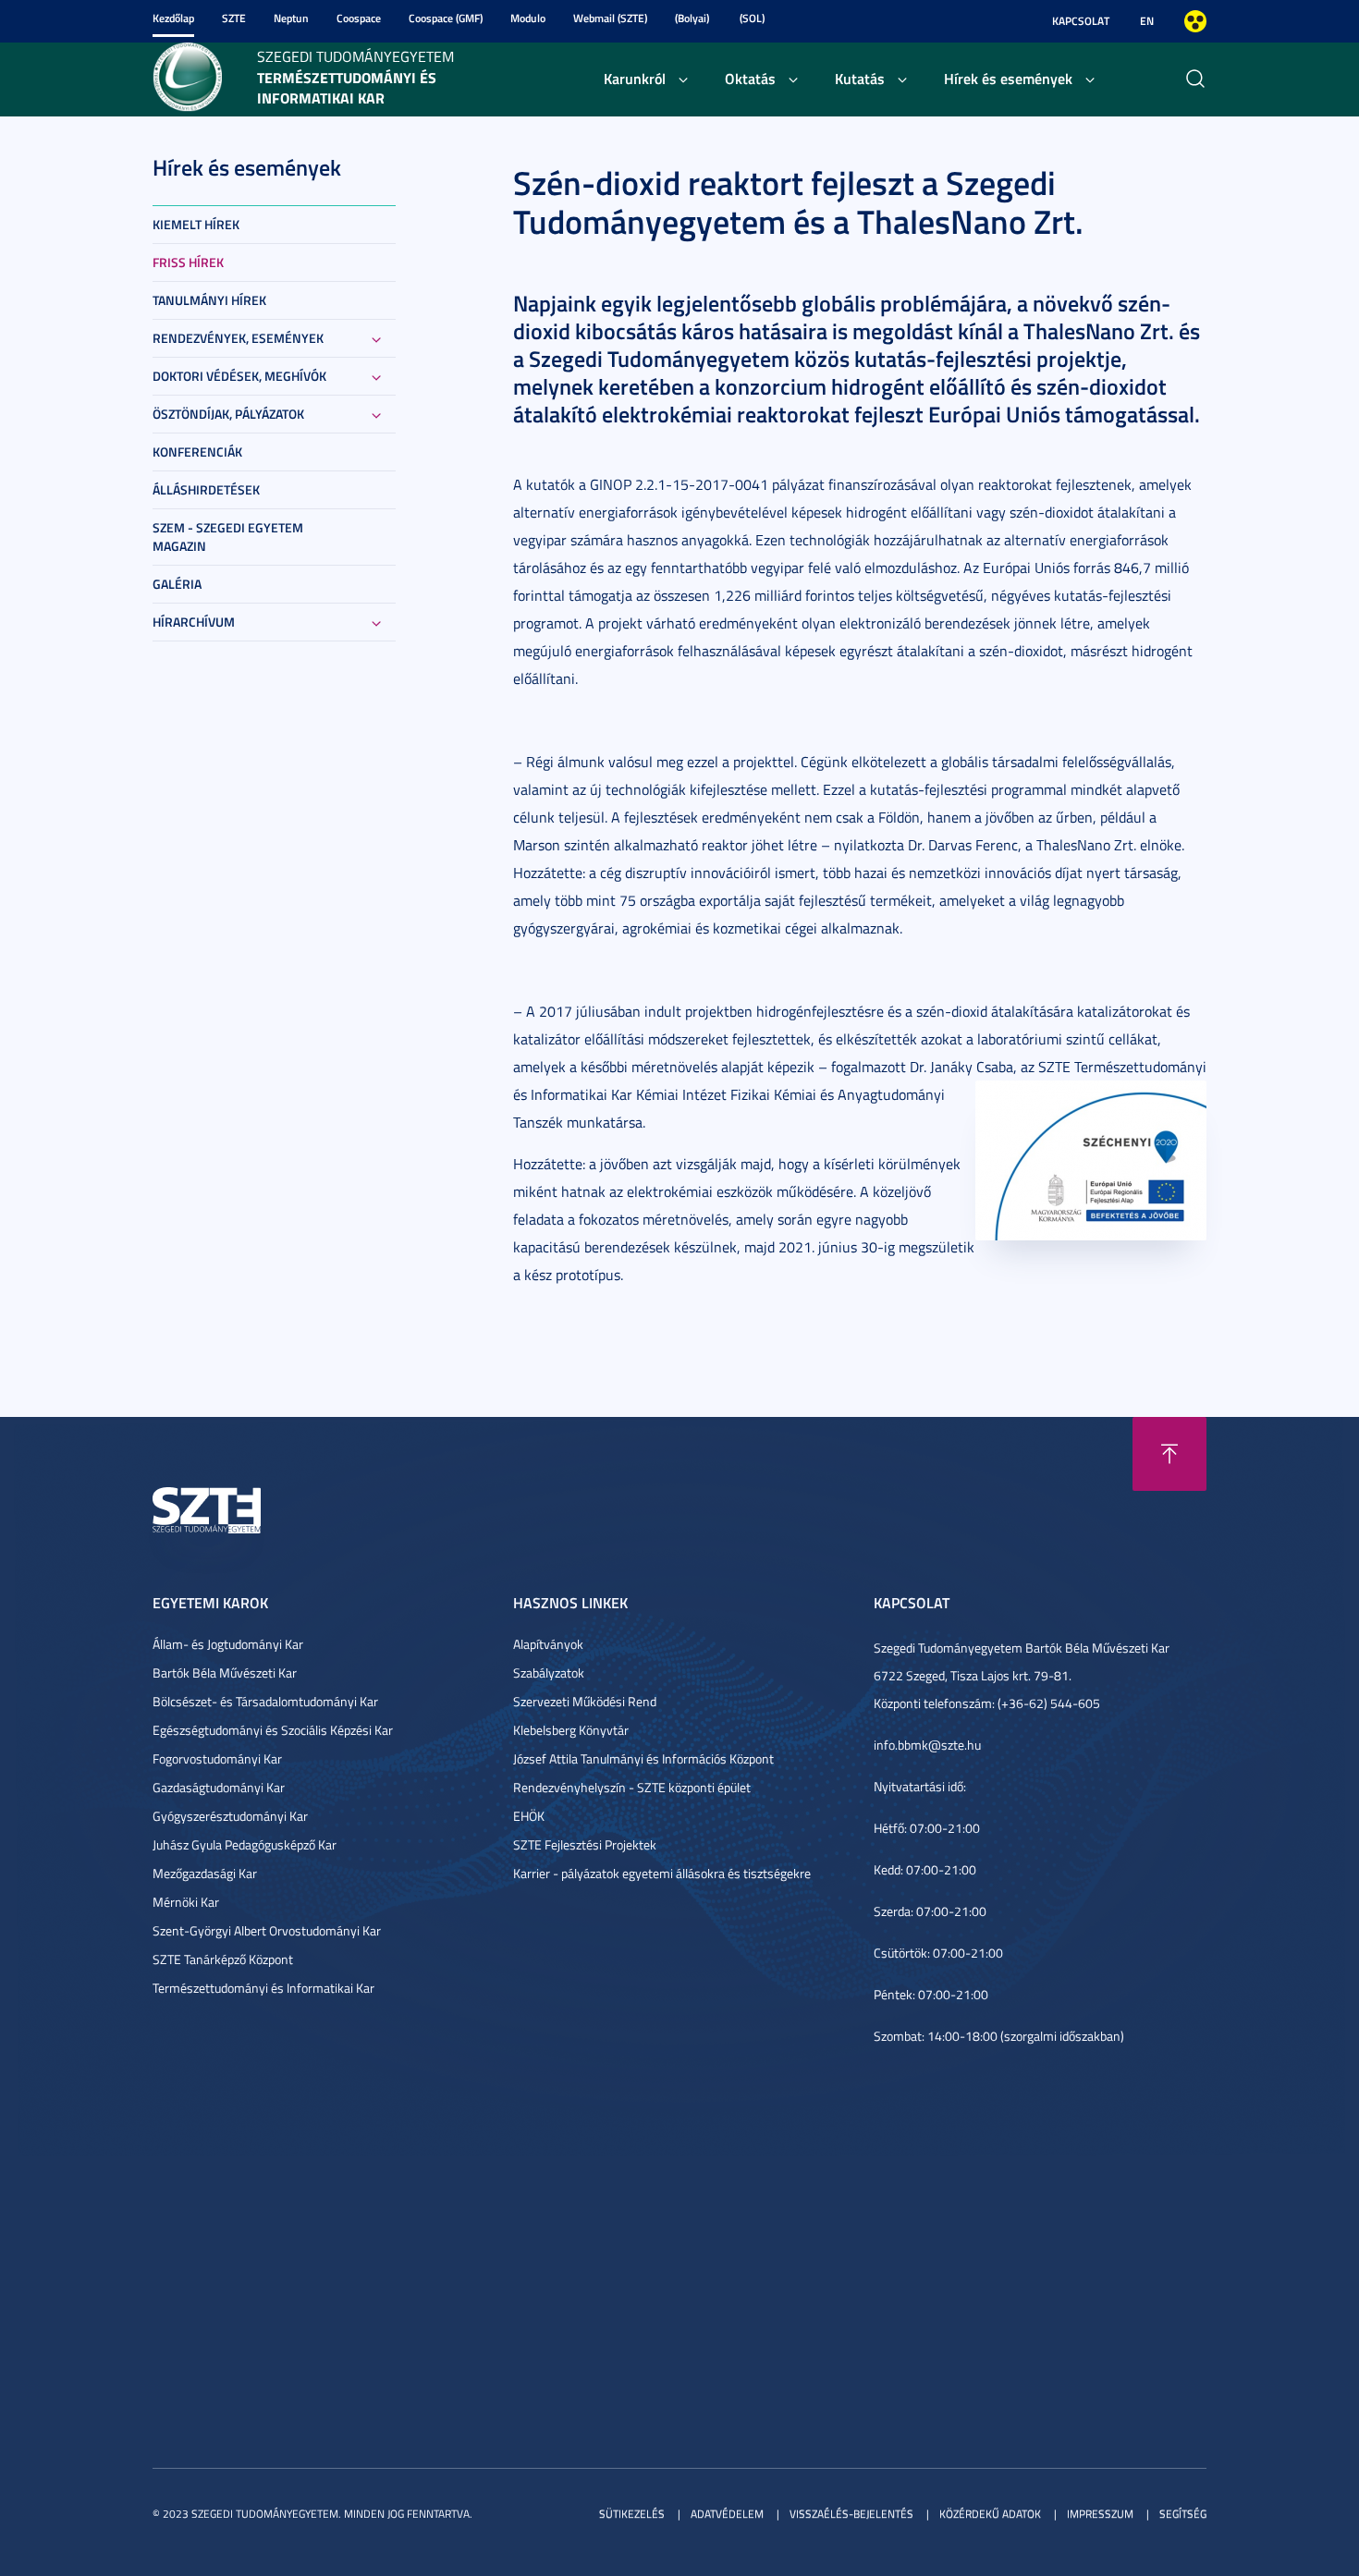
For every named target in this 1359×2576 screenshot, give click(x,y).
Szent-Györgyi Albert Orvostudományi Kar (267, 1930)
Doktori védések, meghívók (239, 376)
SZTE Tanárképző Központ (223, 1959)
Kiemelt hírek (196, 224)
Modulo (528, 18)
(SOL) (752, 18)
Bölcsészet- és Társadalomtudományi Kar (265, 1701)
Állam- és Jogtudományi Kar (228, 1644)
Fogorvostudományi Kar (217, 1758)
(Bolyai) (692, 18)
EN (1147, 21)
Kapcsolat (1081, 21)
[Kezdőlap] (187, 75)
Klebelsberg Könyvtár (571, 1730)
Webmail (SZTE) (610, 18)
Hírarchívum (194, 622)
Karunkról (635, 78)
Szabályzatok (549, 1673)
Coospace (359, 18)
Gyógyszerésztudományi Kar (230, 1816)
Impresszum (1100, 2514)
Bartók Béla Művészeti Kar (225, 1673)
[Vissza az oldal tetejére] (1169, 1454)
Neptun (291, 18)
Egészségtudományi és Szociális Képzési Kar (273, 1730)
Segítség (1183, 2514)
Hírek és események (1008, 78)
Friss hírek (188, 262)
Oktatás (750, 78)
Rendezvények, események (238, 338)
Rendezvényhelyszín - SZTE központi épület (632, 1787)
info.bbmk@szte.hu (927, 1745)
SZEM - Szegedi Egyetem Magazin (228, 537)
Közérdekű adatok (990, 2514)
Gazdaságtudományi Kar (219, 1787)
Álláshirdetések (206, 489)
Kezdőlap (173, 18)
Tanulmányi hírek (209, 300)
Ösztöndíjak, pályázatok (228, 414)
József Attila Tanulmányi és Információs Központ (643, 1758)
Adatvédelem (727, 2514)
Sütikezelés (632, 2514)
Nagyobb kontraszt (1195, 21)
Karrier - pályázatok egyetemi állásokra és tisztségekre (662, 1873)
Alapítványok (548, 1644)
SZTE (234, 18)
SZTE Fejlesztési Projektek (585, 1844)
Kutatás (860, 78)
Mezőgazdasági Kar (205, 1873)
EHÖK (529, 1816)
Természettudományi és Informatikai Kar (263, 1988)
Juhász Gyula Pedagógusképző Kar (245, 1844)
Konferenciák (197, 452)
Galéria (177, 584)
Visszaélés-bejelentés (851, 2514)
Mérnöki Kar (186, 1902)
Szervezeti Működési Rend (585, 1701)
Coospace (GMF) (446, 18)
